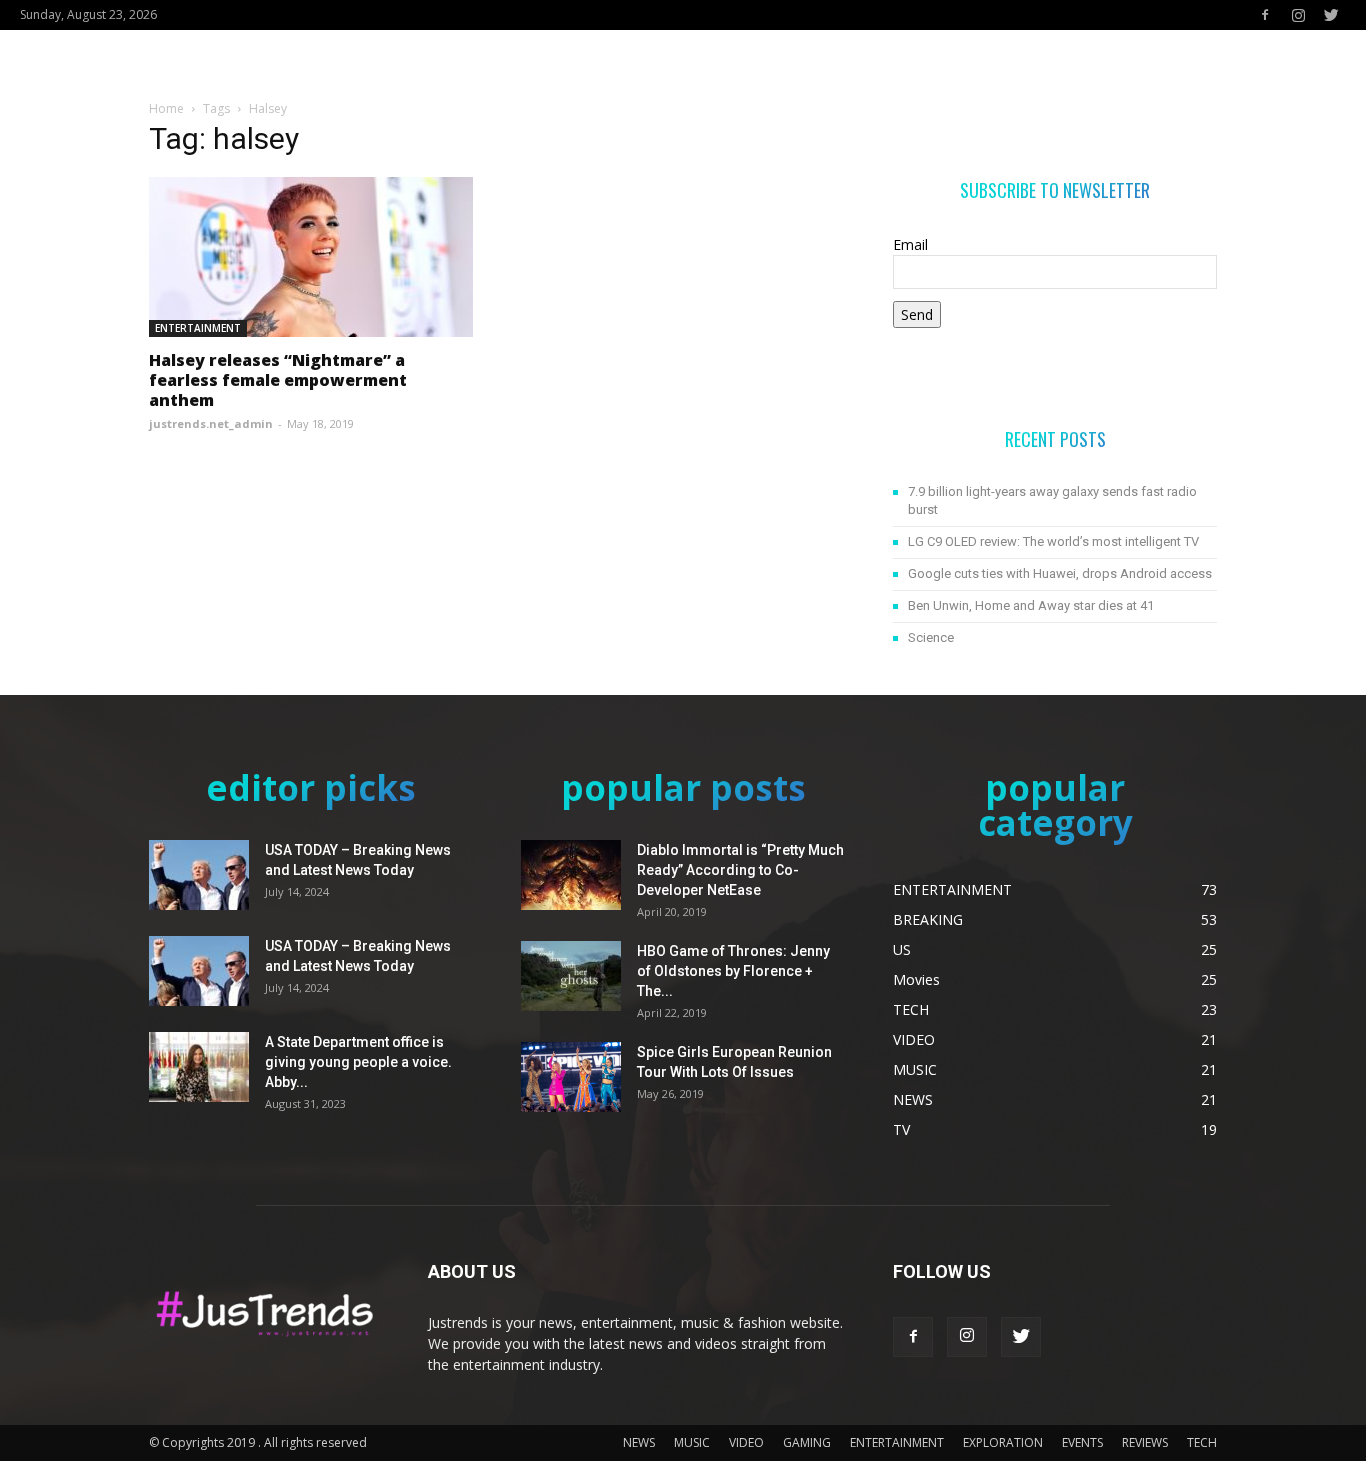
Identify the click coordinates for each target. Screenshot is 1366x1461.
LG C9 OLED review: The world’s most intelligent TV (1053, 541)
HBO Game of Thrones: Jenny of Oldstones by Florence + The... (733, 971)
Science (931, 637)
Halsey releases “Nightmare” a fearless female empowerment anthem (278, 380)
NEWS (639, 1442)
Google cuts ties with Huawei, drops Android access (1060, 573)
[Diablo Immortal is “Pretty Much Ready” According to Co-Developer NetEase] (571, 875)
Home (166, 108)
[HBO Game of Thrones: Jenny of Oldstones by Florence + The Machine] (571, 976)
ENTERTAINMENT (198, 328)
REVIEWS (1145, 1442)
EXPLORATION (1003, 1442)
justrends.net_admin (211, 423)
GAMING (807, 1442)
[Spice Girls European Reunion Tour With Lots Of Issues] (571, 1077)
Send (917, 314)
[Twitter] (1331, 15)
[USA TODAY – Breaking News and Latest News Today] (199, 875)
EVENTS (1082, 1442)
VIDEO (746, 1442)
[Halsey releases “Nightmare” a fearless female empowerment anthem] (311, 257)
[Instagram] (1298, 15)
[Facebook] (1265, 15)
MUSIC (692, 1442)
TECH (1202, 1442)
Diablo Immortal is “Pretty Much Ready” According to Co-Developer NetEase (740, 870)
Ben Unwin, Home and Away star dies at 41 (1031, 605)
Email (910, 244)
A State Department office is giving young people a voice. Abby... (358, 1062)
